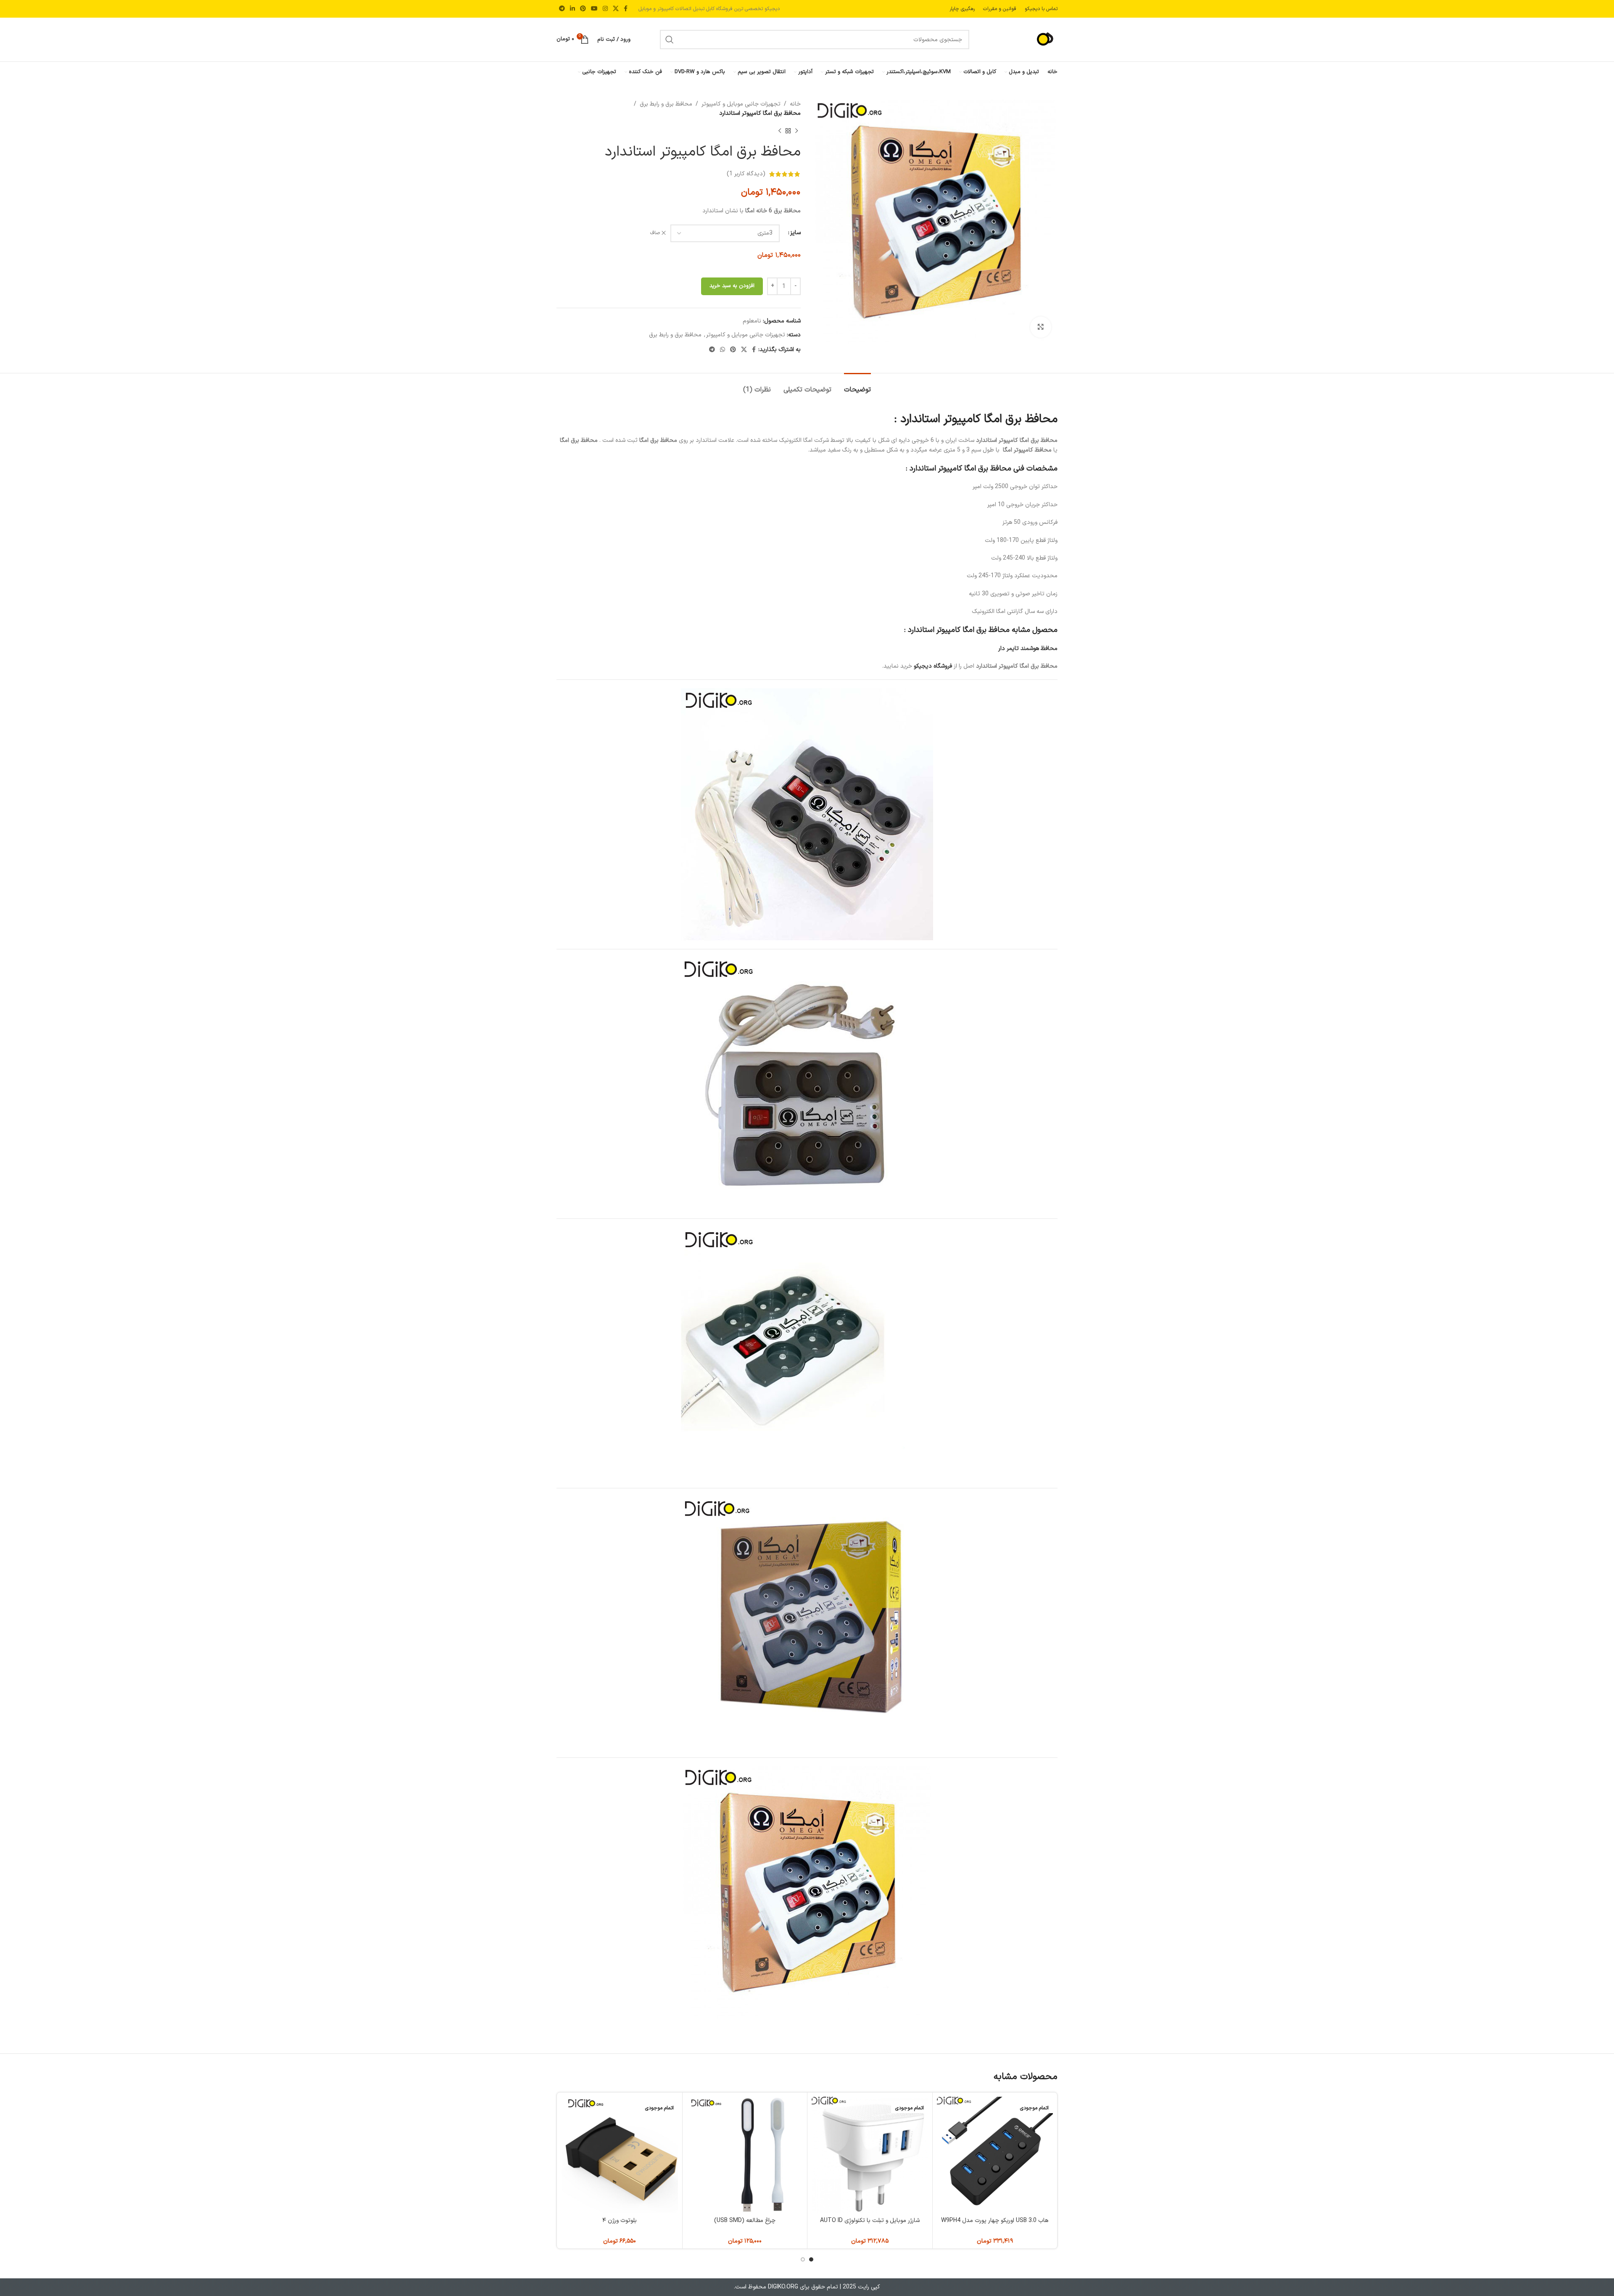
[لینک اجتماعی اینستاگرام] (605, 9)
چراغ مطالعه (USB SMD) (745, 2221)
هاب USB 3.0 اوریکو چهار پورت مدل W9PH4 (995, 2221)
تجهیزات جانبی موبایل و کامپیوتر (741, 104)
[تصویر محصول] (995, 2155)
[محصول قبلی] (796, 131)
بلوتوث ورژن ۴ (620, 2221)
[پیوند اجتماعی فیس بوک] (626, 9)
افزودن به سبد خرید (732, 286)
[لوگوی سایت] (1028, 39)
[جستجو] (670, 40)
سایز (795, 233)
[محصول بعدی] (780, 131)
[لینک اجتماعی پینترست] (583, 9)
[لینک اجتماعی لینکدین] (572, 9)
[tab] (857, 386)
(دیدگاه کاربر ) (746, 174)
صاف (655, 233)
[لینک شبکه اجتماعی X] (616, 9)
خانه (795, 104)
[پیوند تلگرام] (562, 9)
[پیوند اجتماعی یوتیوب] (594, 9)
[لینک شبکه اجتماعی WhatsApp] (723, 350)
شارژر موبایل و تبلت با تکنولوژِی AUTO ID (870, 2221)
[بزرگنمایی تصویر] (1041, 327)
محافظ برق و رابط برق (666, 104)
